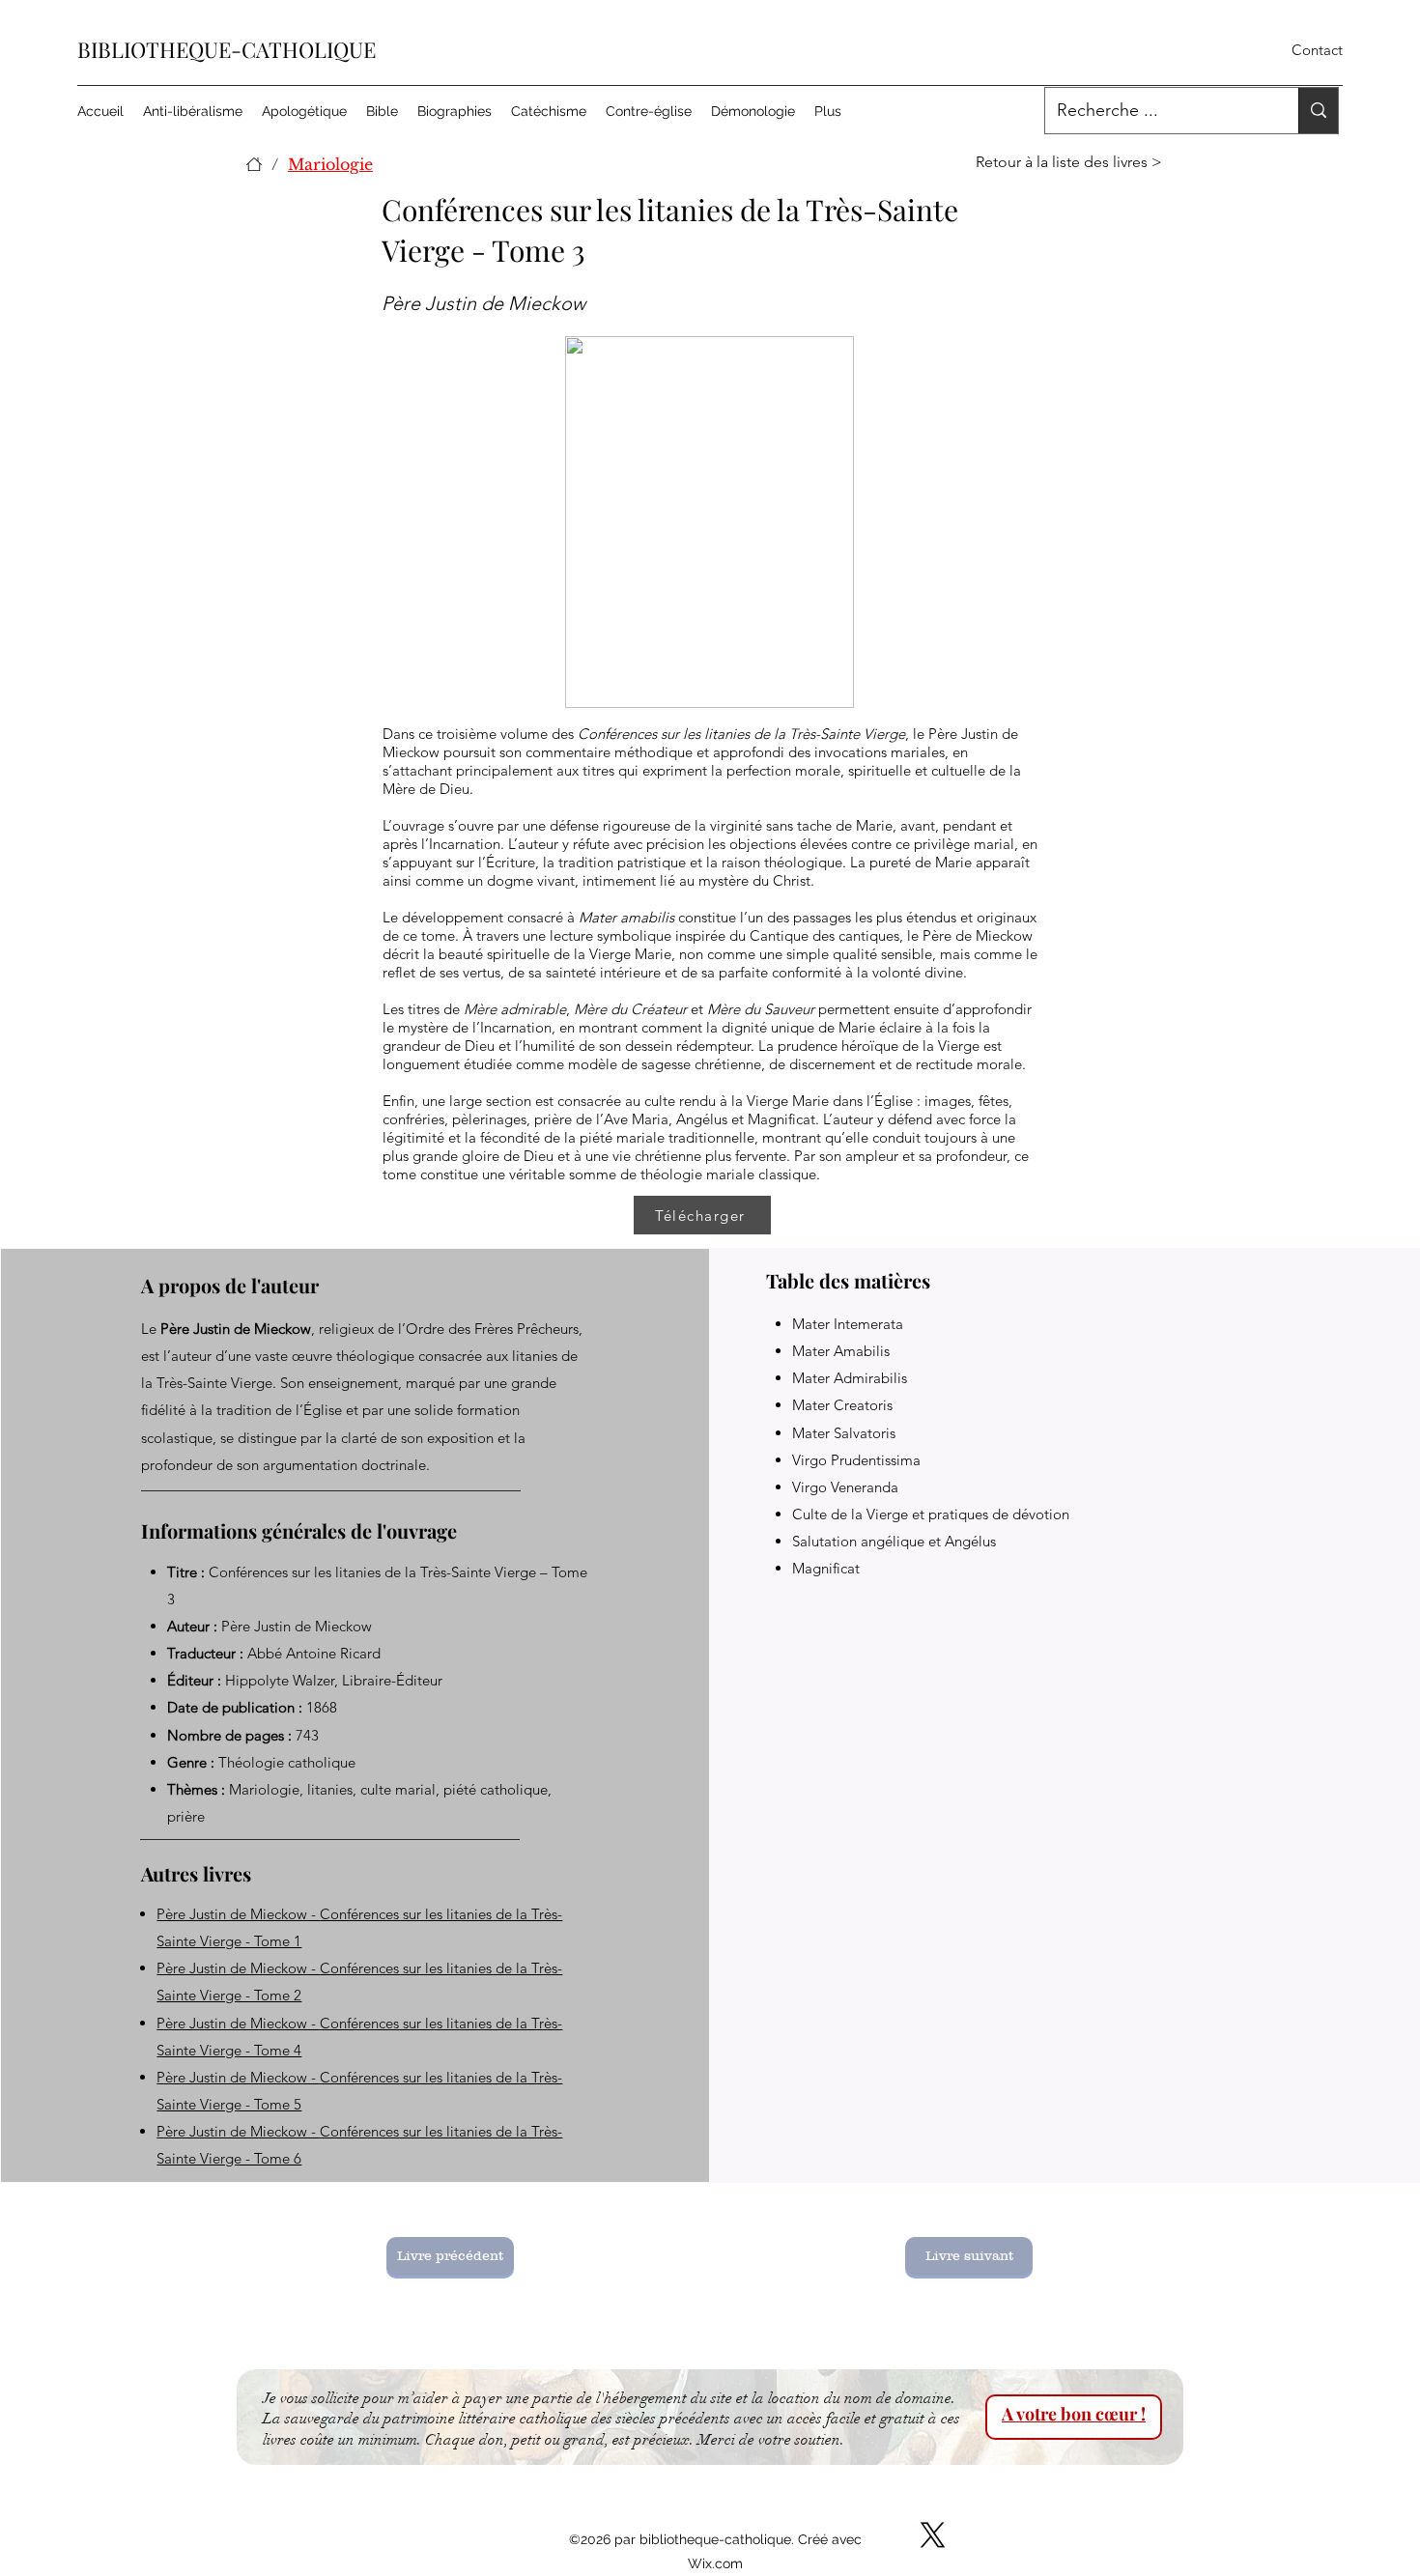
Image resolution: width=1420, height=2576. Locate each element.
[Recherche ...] (1318, 111)
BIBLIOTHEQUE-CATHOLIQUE (227, 49)
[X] (933, 2535)
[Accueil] (254, 164)
